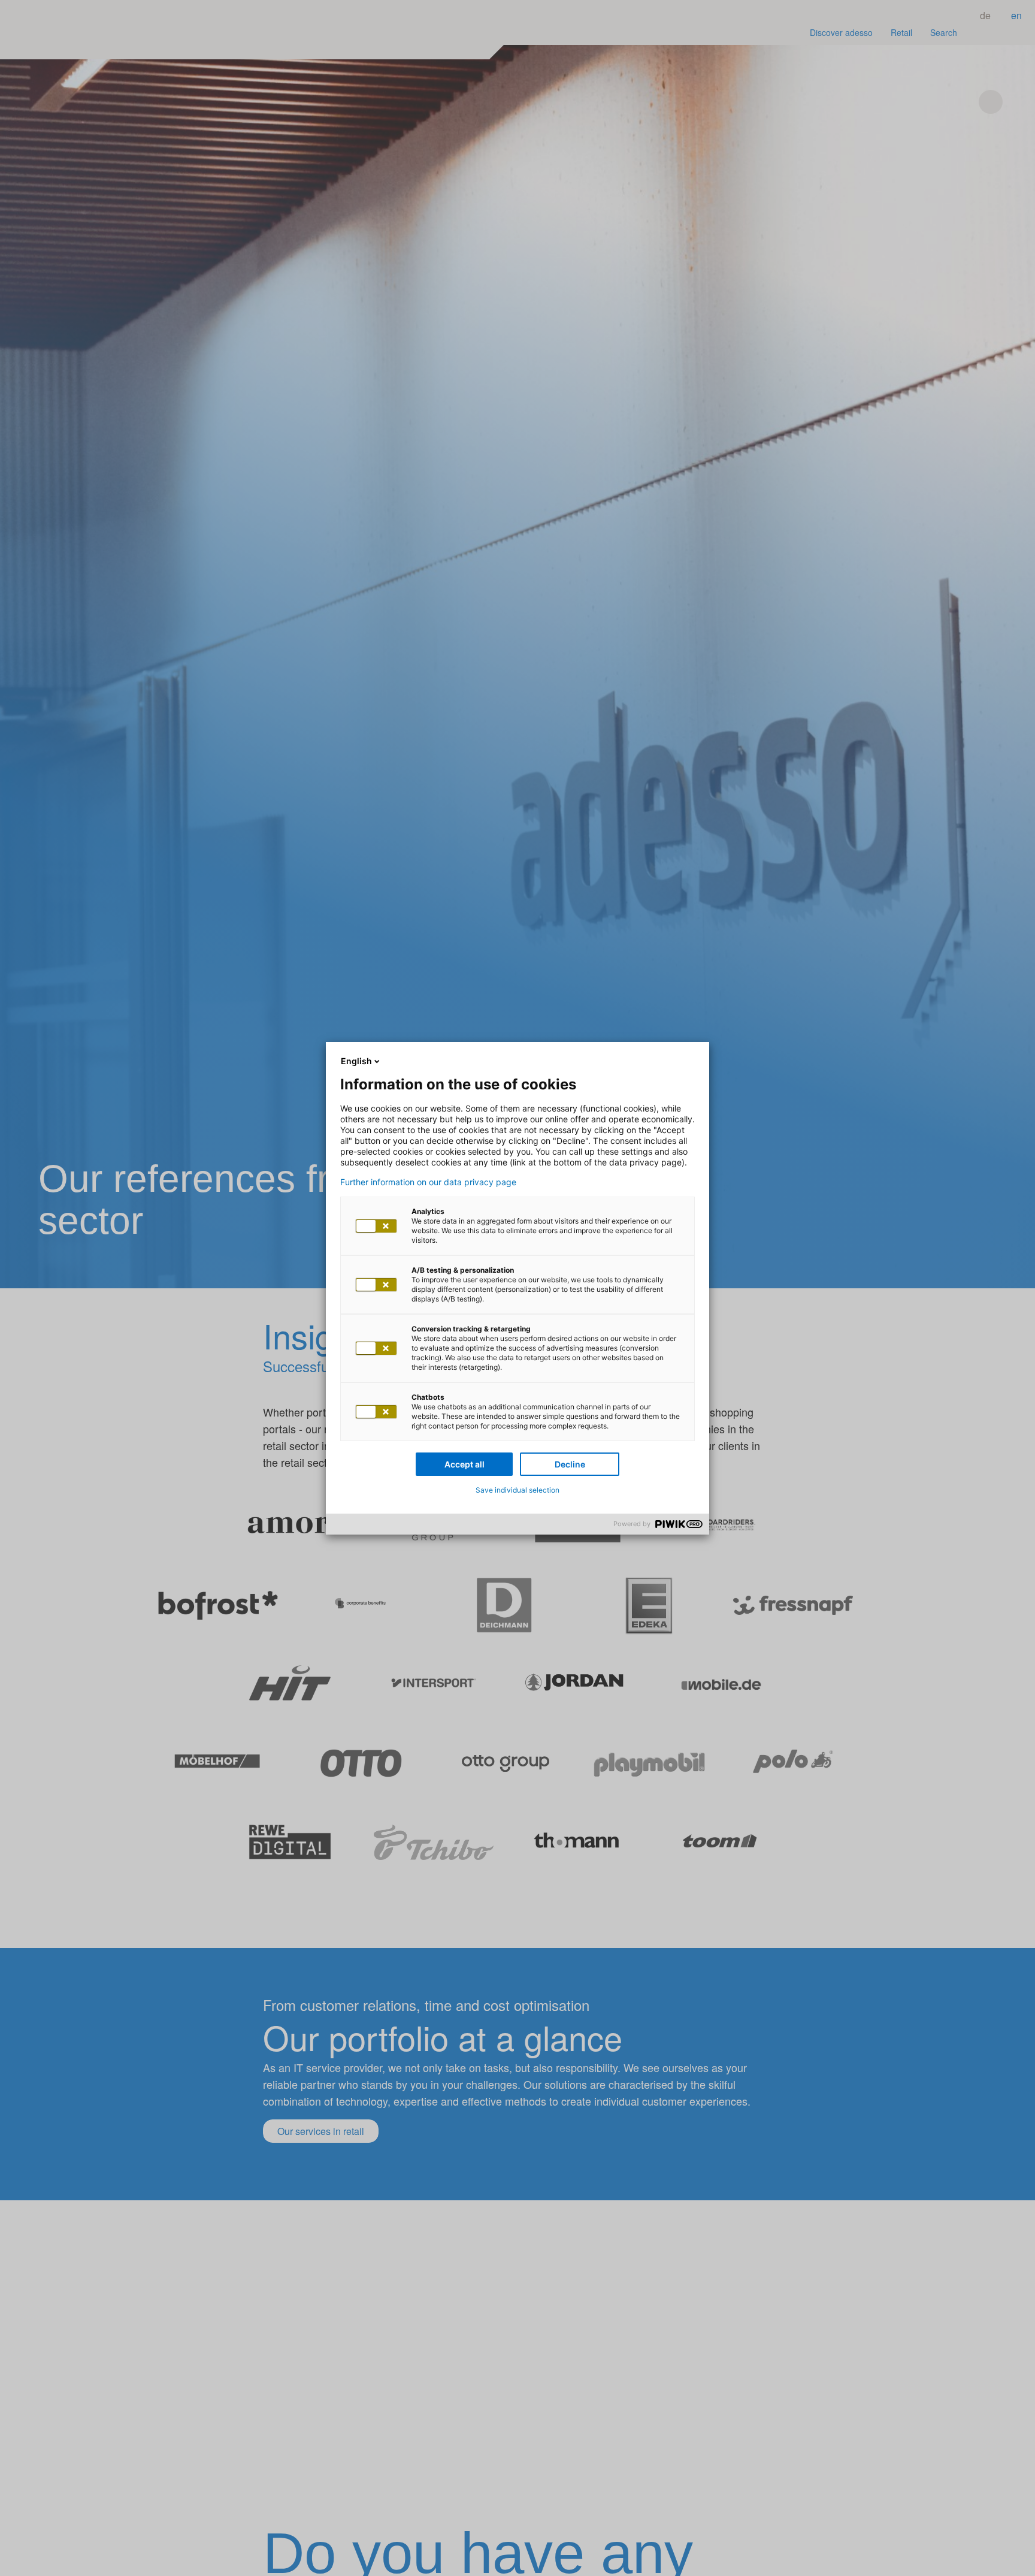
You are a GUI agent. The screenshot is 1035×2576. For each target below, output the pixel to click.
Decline (570, 1464)
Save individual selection (517, 1490)
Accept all (464, 1464)
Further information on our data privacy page (428, 1182)
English (356, 1061)
